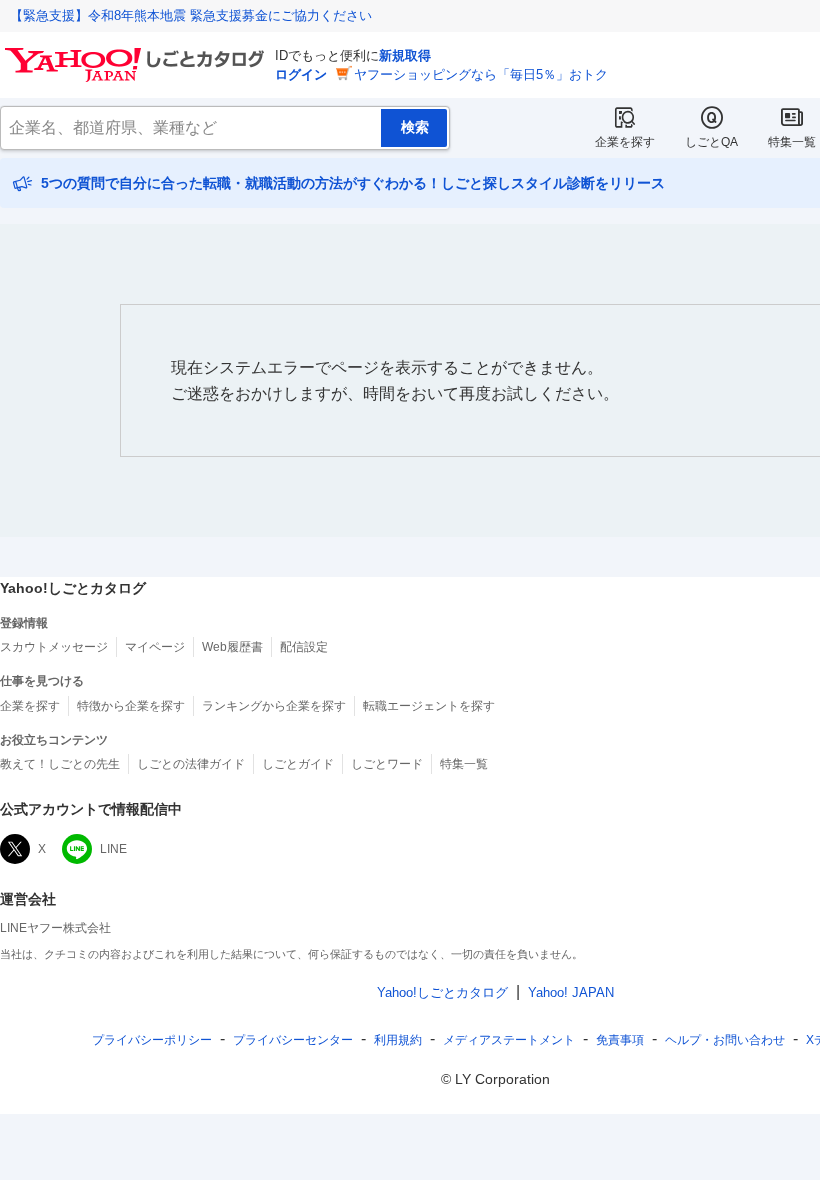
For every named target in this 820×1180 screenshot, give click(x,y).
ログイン (301, 74)
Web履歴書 (232, 647)
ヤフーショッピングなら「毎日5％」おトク (481, 74)
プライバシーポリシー (152, 1040)
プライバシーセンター (293, 1040)
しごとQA (711, 142)
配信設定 (304, 647)
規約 (398, 1040)
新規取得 (405, 55)
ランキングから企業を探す (274, 706)
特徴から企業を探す (131, 706)
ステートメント (509, 1040)
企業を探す (625, 142)
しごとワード (387, 764)
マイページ (155, 647)
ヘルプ (725, 1040)
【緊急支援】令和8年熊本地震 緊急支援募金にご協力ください (191, 15)
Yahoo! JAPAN (571, 992)
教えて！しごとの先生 (60, 764)
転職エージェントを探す (429, 706)
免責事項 (620, 1040)
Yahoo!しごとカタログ (442, 992)
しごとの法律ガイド (191, 764)
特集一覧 (792, 142)
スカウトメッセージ (54, 647)
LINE (113, 849)
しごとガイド (298, 764)
